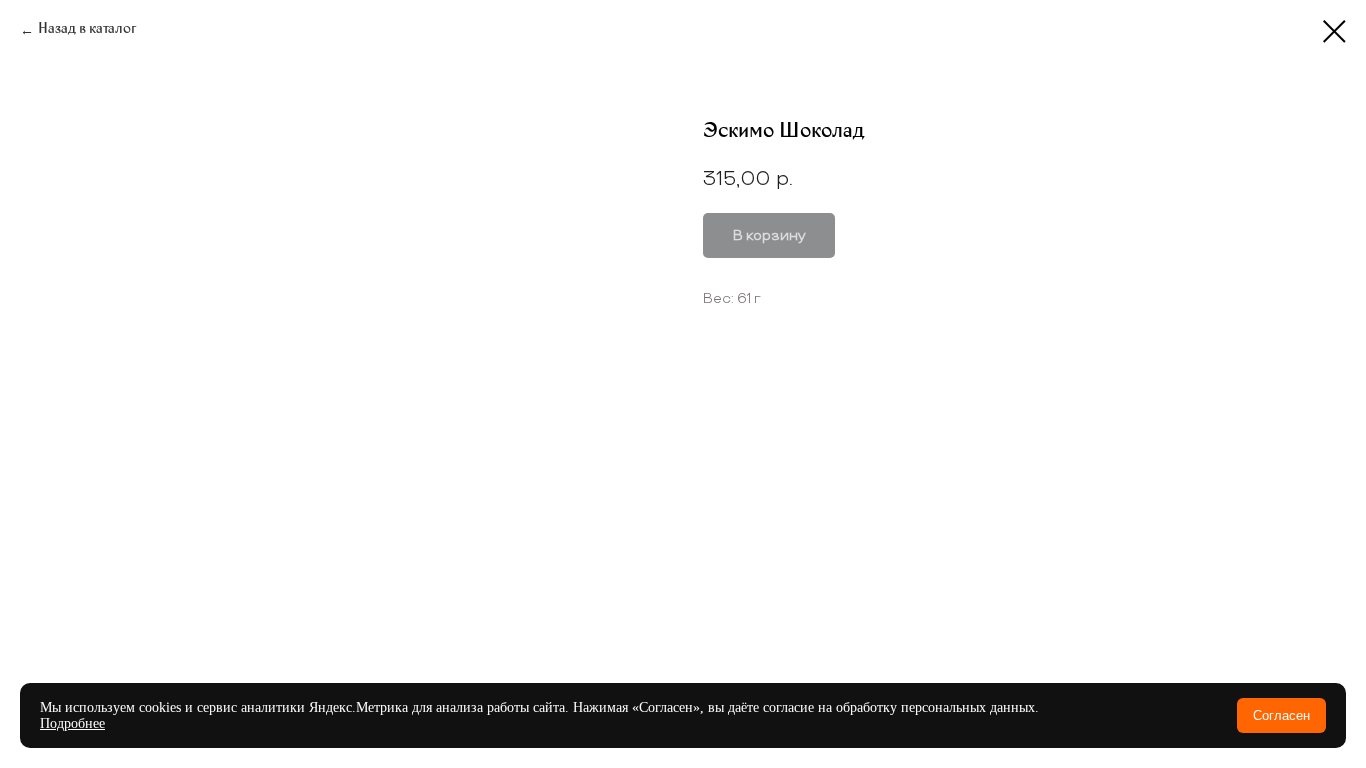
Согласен (1281, 715)
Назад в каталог (87, 30)
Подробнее (72, 723)
